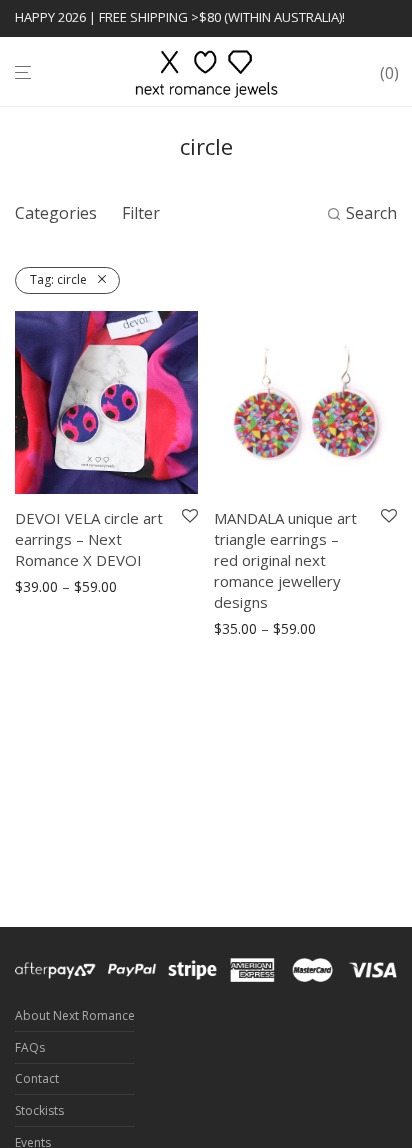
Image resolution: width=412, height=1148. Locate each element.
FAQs (30, 1047)
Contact (37, 1078)
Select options (55, 587)
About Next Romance (75, 1015)
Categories (56, 213)
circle (58, 279)
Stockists (39, 1110)
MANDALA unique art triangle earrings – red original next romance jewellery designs (285, 560)
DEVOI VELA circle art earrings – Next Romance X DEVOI (89, 539)
